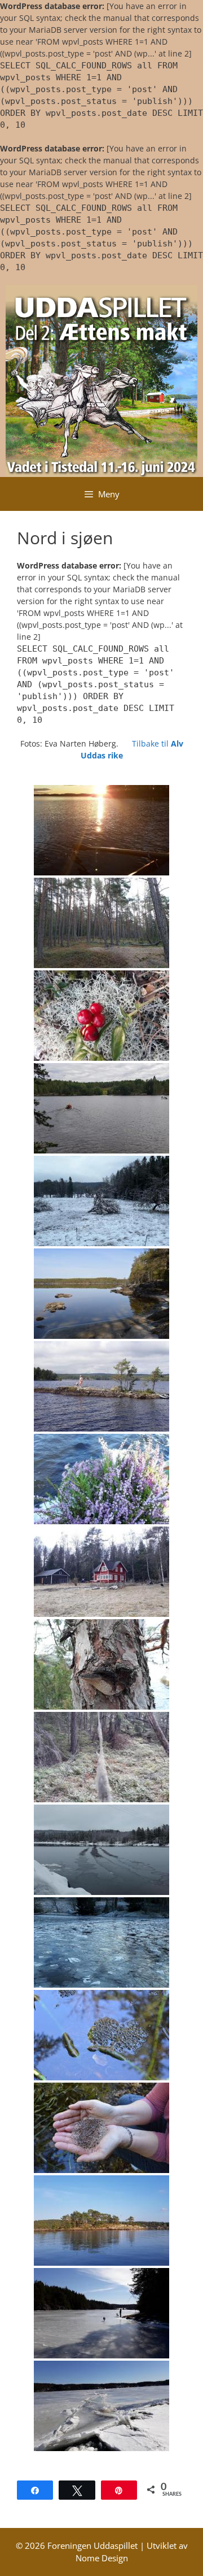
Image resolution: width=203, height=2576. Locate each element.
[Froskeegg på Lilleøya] (101, 2128)
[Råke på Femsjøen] (101, 2406)
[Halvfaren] (101, 2221)
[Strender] (101, 1294)
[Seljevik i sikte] (101, 1108)
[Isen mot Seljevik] (101, 1942)
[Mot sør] (101, 830)
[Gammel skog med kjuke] (101, 1664)
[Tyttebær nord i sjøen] (101, 1016)
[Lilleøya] (101, 1201)
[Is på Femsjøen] (101, 2313)
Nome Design (102, 2558)
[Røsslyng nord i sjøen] (101, 1479)
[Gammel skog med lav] (101, 1757)
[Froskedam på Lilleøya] (101, 2035)
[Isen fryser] (101, 1850)
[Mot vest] (101, 1386)
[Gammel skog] (101, 923)
